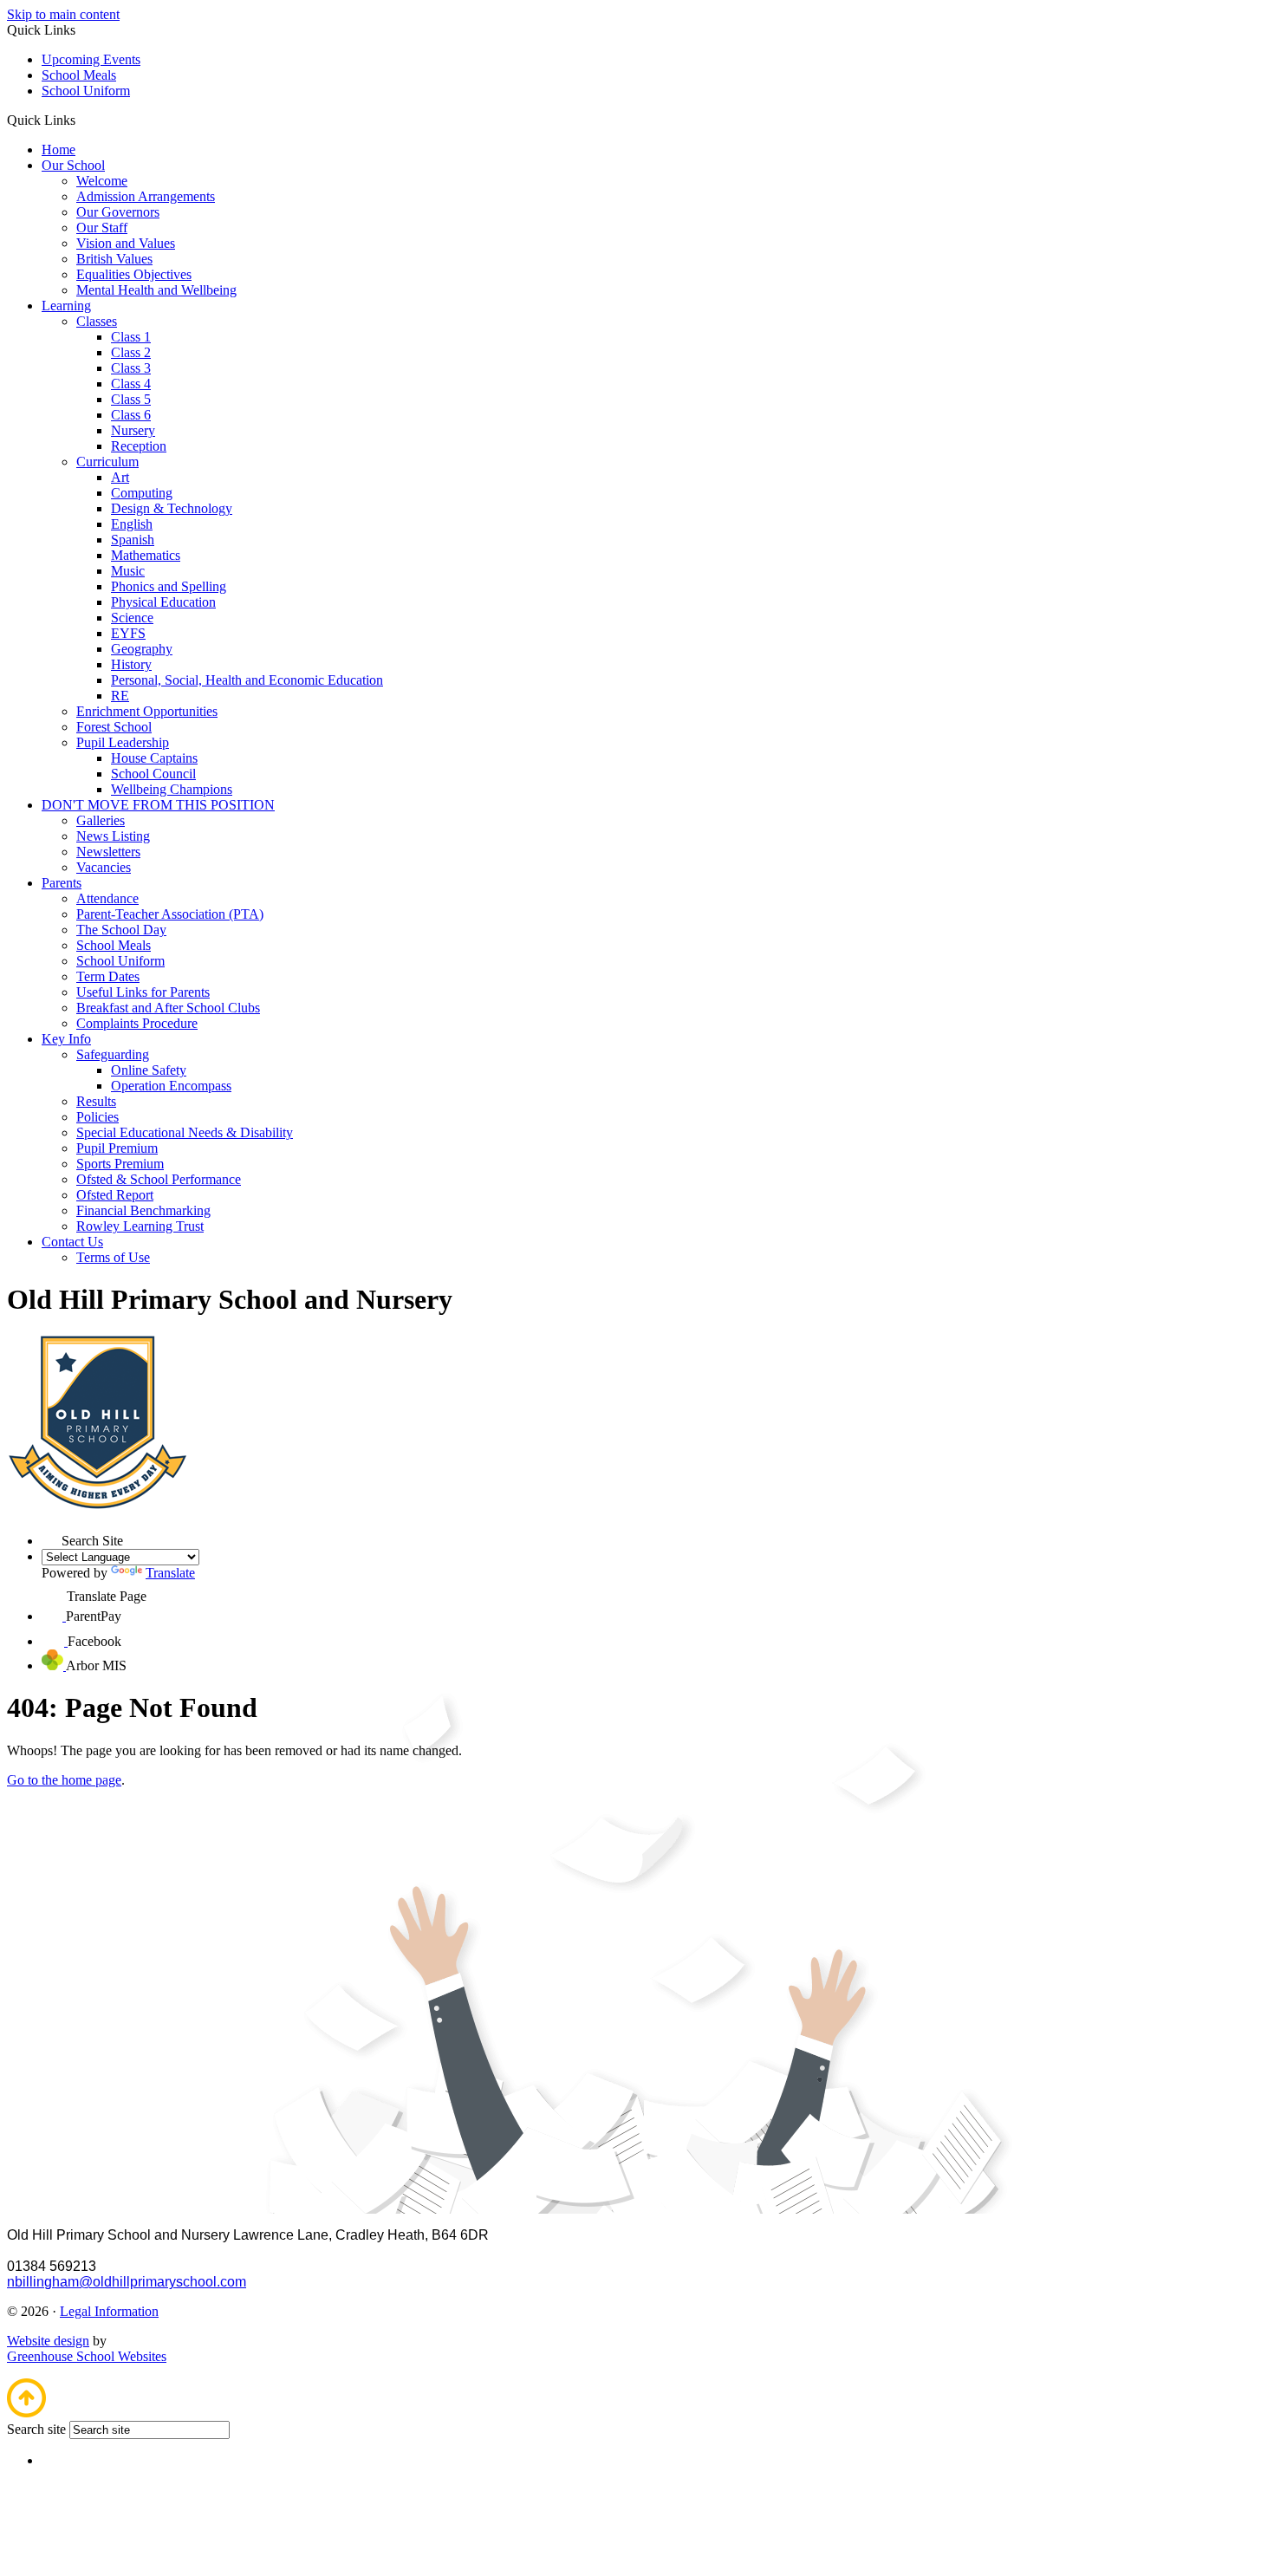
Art (120, 477)
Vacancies (104, 867)
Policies (97, 1117)
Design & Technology (172, 508)
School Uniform (86, 91)
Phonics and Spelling (169, 586)
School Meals (79, 75)
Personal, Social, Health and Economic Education (247, 680)
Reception (139, 446)
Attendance (107, 898)
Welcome (102, 181)
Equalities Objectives (134, 274)
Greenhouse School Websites (87, 2356)
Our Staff (102, 228)
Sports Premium (120, 1164)
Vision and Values (126, 243)
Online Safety (149, 1070)
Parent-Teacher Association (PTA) (170, 914)
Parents (62, 883)
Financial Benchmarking (143, 1210)
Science (132, 618)
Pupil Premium (117, 1148)
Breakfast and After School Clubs (168, 1008)
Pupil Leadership (123, 742)
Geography (142, 649)
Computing (142, 493)
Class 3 (131, 368)
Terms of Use (113, 1257)
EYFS (128, 633)
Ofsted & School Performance (159, 1179)
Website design (48, 2341)
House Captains (154, 758)
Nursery (133, 430)
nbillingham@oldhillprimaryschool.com (127, 2282)
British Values (114, 259)
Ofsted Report (115, 1195)
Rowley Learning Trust (140, 1226)
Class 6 (131, 415)
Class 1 (131, 337)
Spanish (133, 540)
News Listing (113, 836)
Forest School (114, 727)
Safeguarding (113, 1054)
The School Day (121, 930)
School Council (153, 774)
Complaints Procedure (137, 1023)
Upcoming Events (91, 59)
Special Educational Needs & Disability (185, 1132)
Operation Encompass (171, 1086)
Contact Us (72, 1242)
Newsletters (108, 852)
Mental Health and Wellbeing (156, 290)
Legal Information (109, 2311)
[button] (82, 120)
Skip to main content (63, 14)
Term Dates (108, 976)
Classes (97, 321)
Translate (170, 1573)
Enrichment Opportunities (147, 711)
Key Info (66, 1039)
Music (128, 571)
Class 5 (131, 399)
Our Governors (118, 212)
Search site (36, 2429)
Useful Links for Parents (143, 992)
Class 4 (131, 384)
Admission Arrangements (146, 196)
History (131, 664)
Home (58, 150)
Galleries (101, 820)
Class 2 (131, 352)
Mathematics (146, 555)
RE (120, 696)
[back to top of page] (26, 2413)
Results (96, 1101)
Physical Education (163, 602)
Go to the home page (64, 1780)
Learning (66, 306)
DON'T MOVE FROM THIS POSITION (158, 805)
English (132, 524)
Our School (73, 165)
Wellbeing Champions (172, 789)
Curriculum (107, 462)
